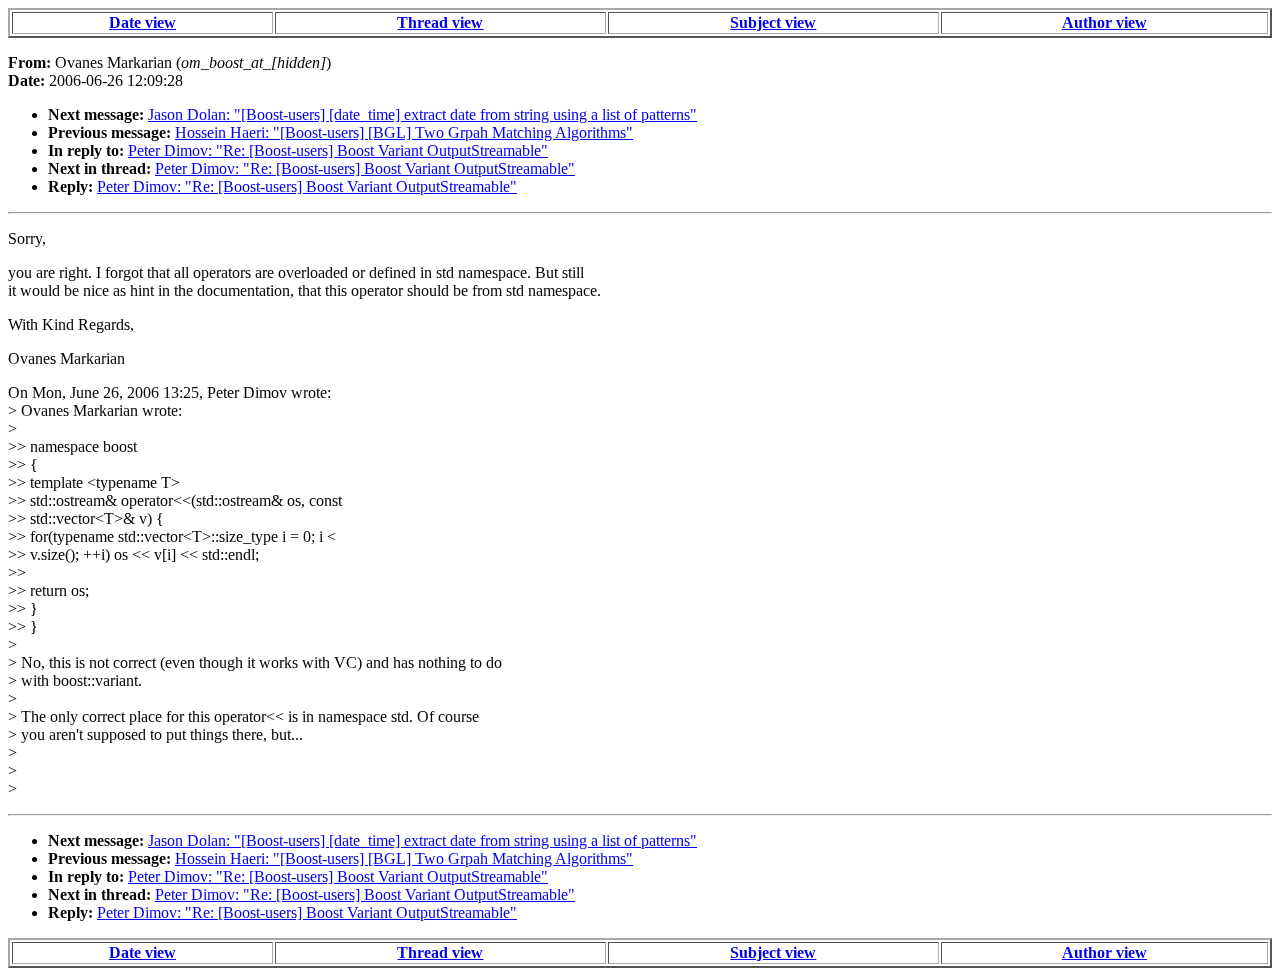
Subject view (773, 22)
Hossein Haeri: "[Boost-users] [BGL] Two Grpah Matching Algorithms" (404, 132)
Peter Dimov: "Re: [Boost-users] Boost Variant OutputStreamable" (338, 150)
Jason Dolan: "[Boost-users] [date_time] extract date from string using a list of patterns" (422, 114)
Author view (1104, 22)
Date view (142, 22)
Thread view (440, 22)
